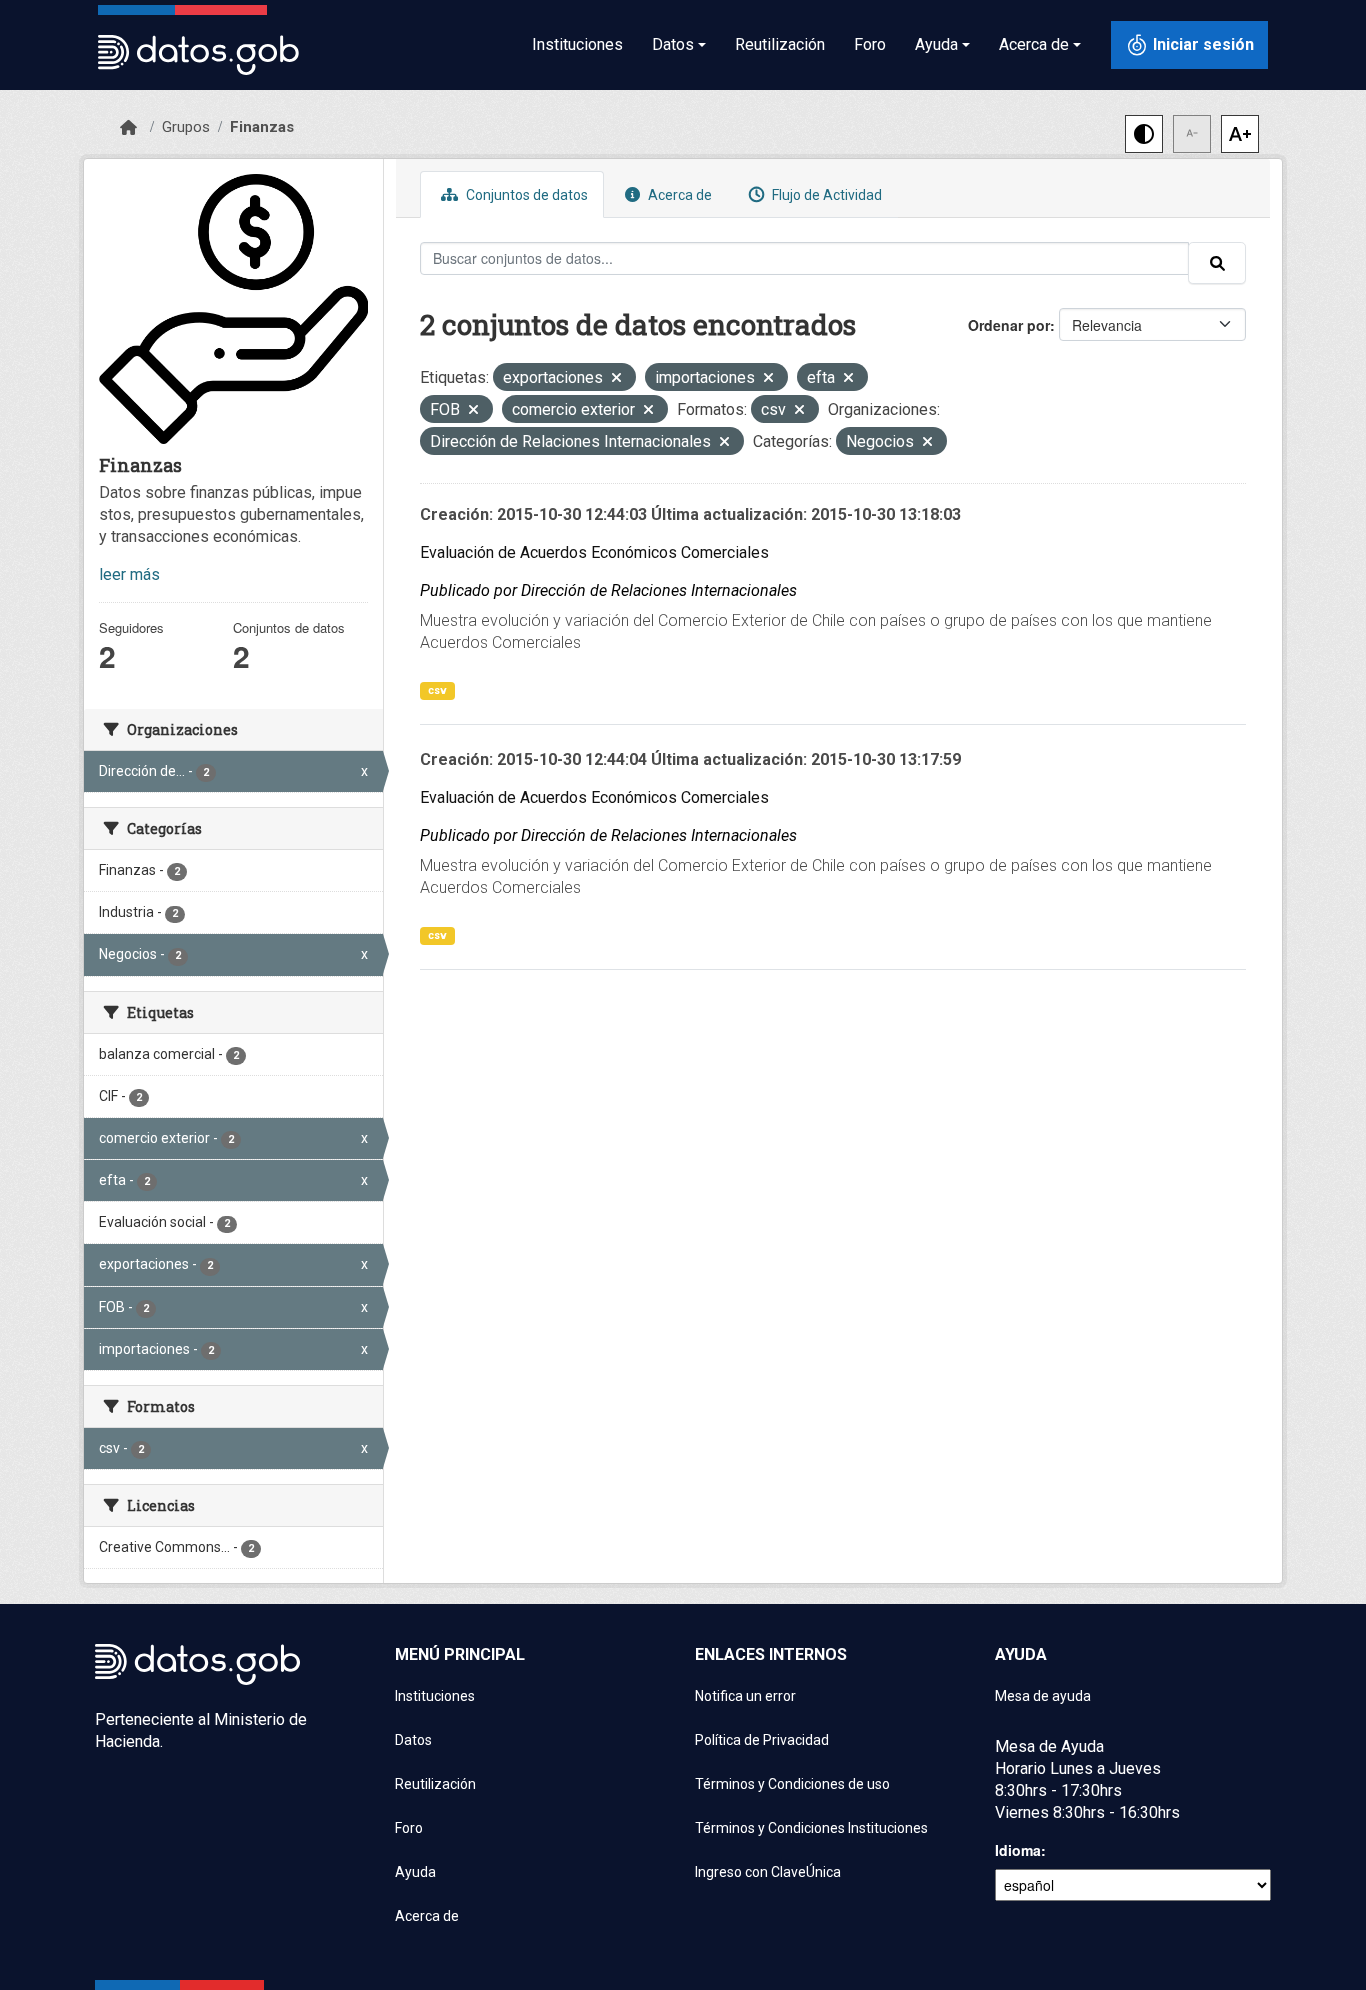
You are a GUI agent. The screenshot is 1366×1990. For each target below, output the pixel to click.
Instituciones (577, 44)
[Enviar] (1217, 263)
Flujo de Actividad (825, 195)
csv (437, 690)
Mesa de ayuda (1043, 1696)
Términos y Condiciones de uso (792, 1784)
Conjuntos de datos (525, 195)
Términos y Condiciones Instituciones (811, 1828)
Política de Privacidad (762, 1740)
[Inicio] (128, 128)
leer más (129, 574)
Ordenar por (1009, 325)
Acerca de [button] (1034, 44)
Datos (413, 1740)
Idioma (1018, 1850)
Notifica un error (745, 1696)
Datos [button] (673, 44)
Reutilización (780, 44)
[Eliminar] (616, 379)
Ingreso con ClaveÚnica (768, 1872)
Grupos (186, 127)
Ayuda (415, 1872)
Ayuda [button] (936, 44)
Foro (870, 44)
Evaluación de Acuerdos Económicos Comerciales (594, 552)
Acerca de (678, 195)
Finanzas (262, 127)
